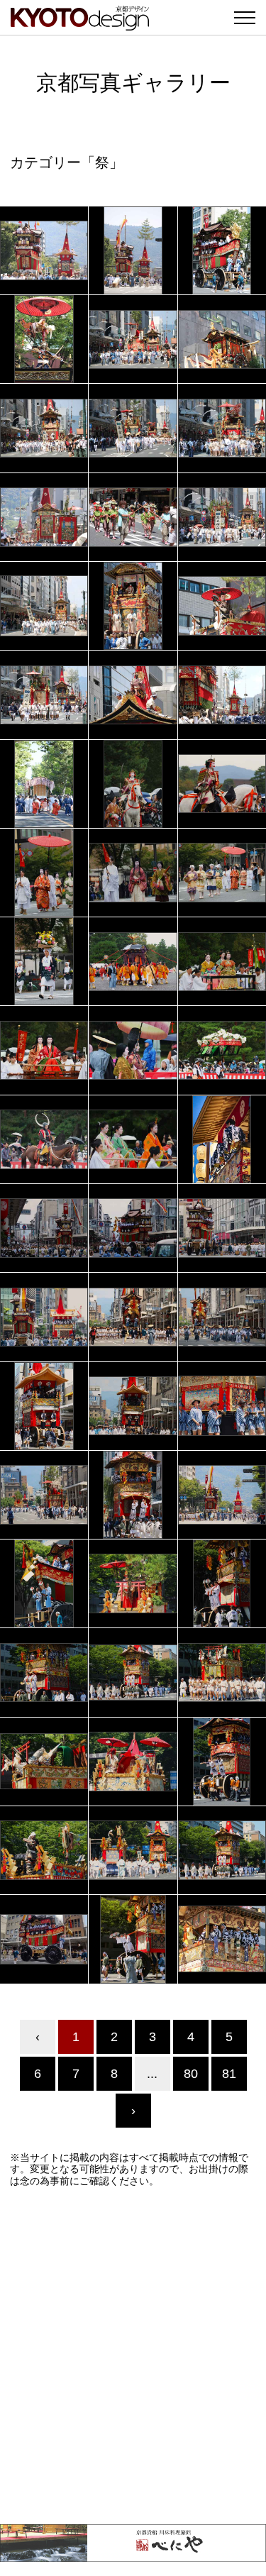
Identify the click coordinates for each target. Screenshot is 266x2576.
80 (191, 2074)
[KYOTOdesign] (80, 23)
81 (229, 2074)
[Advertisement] (133, 2356)
